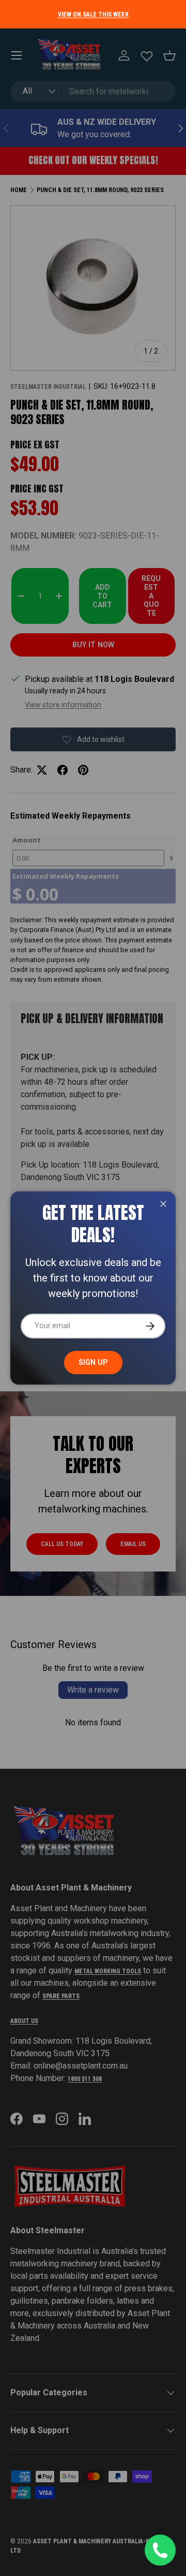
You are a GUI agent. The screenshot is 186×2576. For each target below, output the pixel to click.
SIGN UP (93, 1362)
